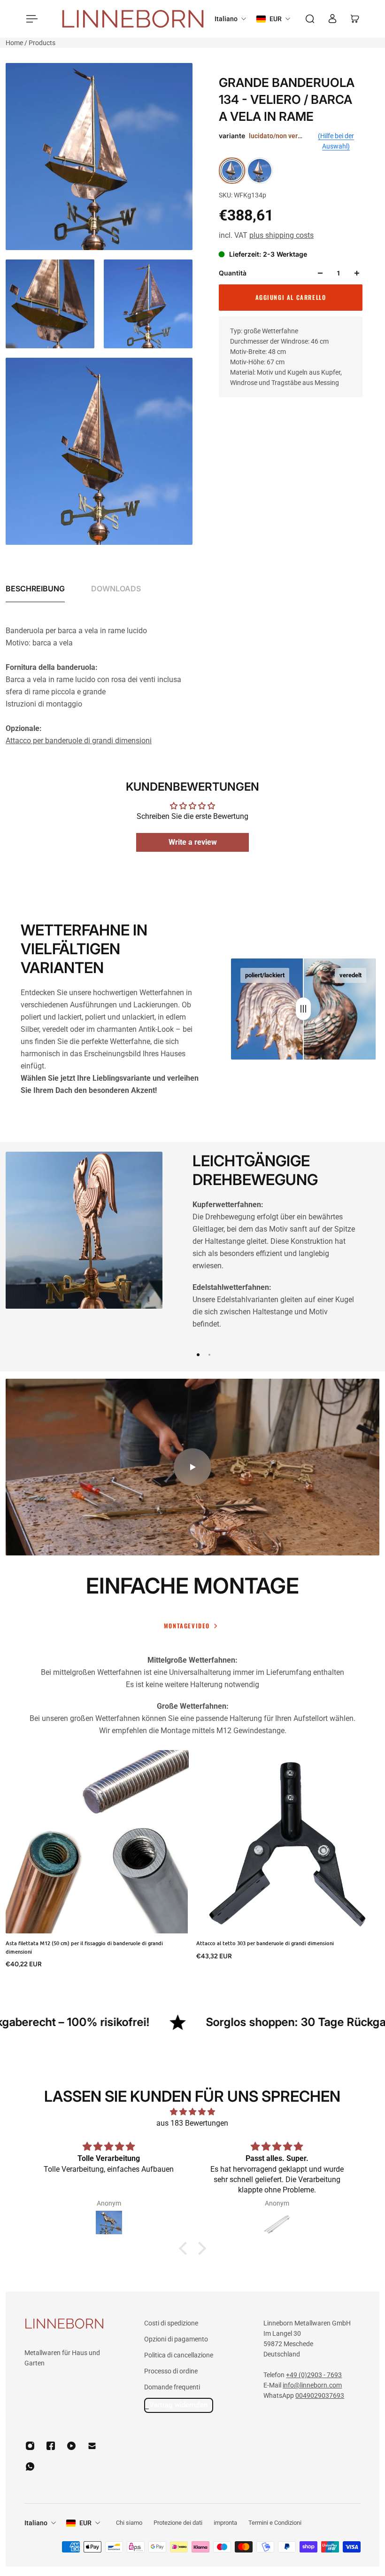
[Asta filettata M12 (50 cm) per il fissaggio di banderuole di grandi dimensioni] (97, 1842)
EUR (85, 2523)
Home (15, 43)
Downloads (116, 589)
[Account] (332, 19)
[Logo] (133, 19)
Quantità (233, 273)
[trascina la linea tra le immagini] (303, 1009)
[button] (185, 2248)
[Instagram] (30, 2446)
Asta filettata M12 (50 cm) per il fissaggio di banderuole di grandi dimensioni (84, 1947)
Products (42, 43)
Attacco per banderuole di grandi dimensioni (79, 741)
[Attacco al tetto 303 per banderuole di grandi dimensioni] (288, 1842)
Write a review (193, 842)
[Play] (192, 1467)
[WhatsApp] (30, 2466)
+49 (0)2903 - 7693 (314, 2375)
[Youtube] (71, 2446)
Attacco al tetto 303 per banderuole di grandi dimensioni (265, 1943)
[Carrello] (355, 19)
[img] (192, 2112)
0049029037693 (320, 2395)
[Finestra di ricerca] (310, 19)
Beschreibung (35, 589)
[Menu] (30, 19)
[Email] (92, 2446)
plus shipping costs (281, 235)
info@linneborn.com (312, 2385)
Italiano (36, 2523)
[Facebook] (51, 2446)
